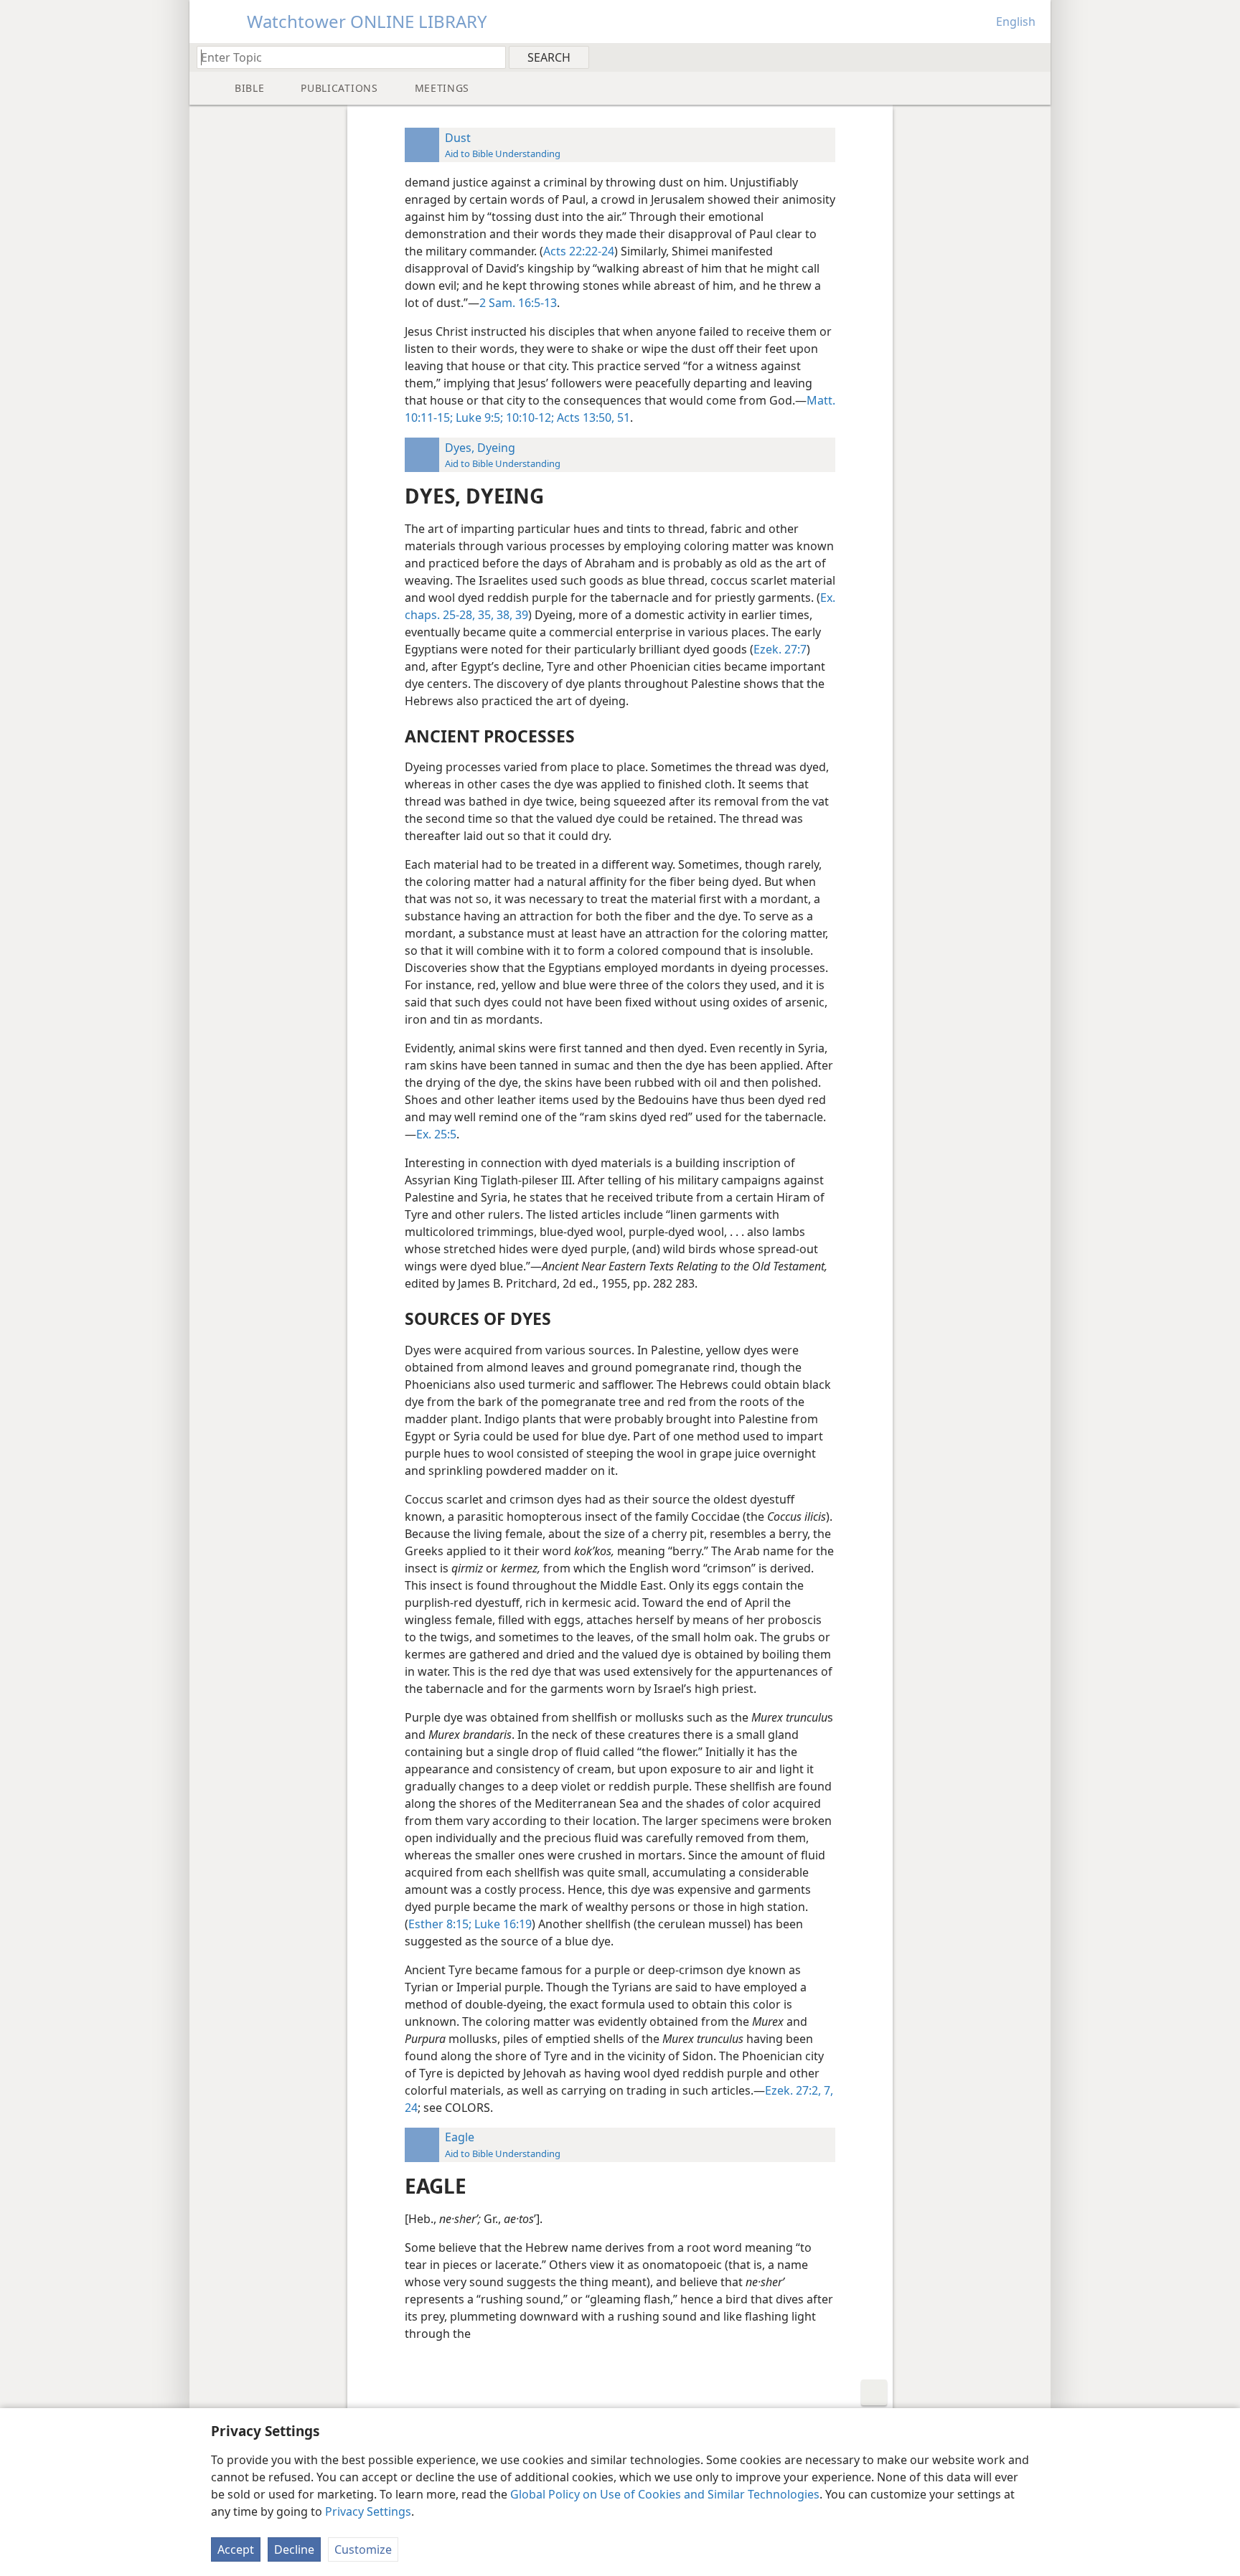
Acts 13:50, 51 (592, 417)
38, (503, 615)
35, (484, 615)
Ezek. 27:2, (793, 2090)
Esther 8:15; (440, 1924)
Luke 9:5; (478, 417)
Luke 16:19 (502, 1924)
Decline (294, 2549)
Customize (363, 2549)
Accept (236, 2549)
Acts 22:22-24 (579, 251)
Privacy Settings (368, 2511)
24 (411, 2108)
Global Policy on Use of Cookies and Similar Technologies (665, 2494)
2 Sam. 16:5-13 (518, 303)
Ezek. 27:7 (780, 649)
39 (520, 615)
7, (827, 2090)
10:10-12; (529, 417)
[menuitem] (1034, 57)
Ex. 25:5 (436, 1134)
